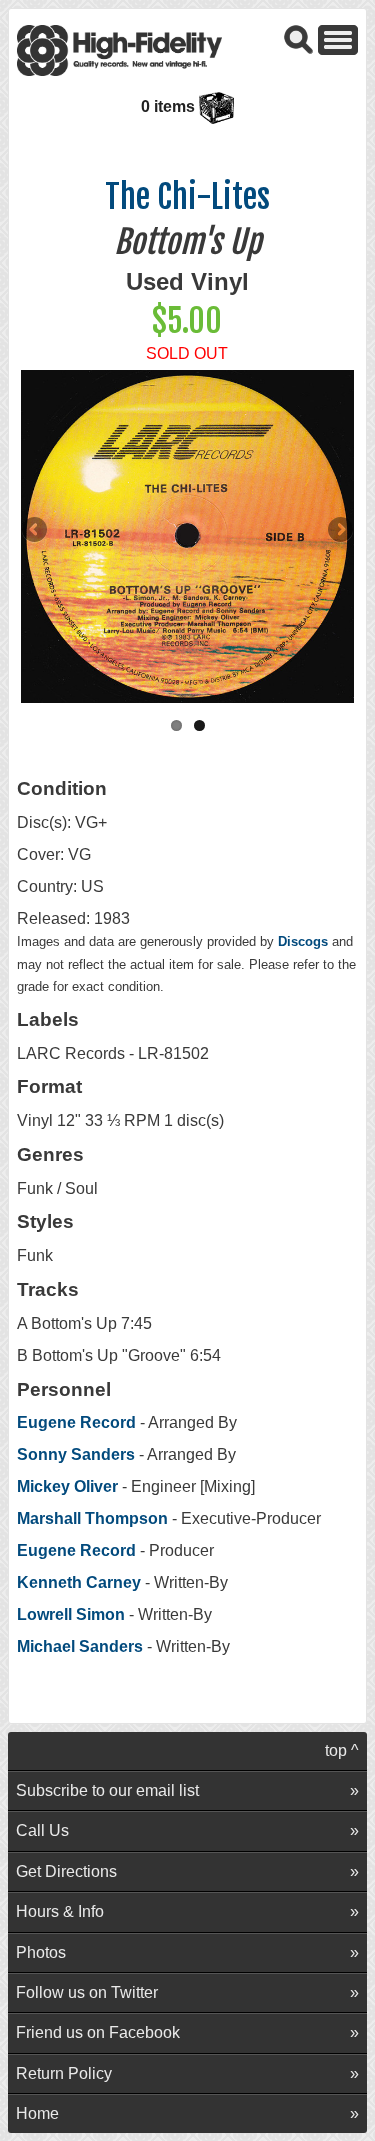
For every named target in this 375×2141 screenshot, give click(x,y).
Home (37, 2113)
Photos (41, 1952)
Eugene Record (76, 1422)
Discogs (303, 941)
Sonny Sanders (76, 1454)
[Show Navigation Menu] (338, 38)
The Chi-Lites (187, 197)
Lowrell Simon (71, 1614)
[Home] (119, 49)
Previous (36, 531)
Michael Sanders (82, 1646)
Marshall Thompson (92, 1518)
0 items (170, 106)
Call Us (42, 1830)
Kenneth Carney (79, 1582)
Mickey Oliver (67, 1486)
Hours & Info (60, 1911)
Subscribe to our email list (107, 1790)
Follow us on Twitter (87, 1992)
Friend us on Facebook (98, 2032)
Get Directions (66, 1871)
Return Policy (64, 2073)
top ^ (342, 1750)
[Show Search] (299, 38)
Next (339, 531)
